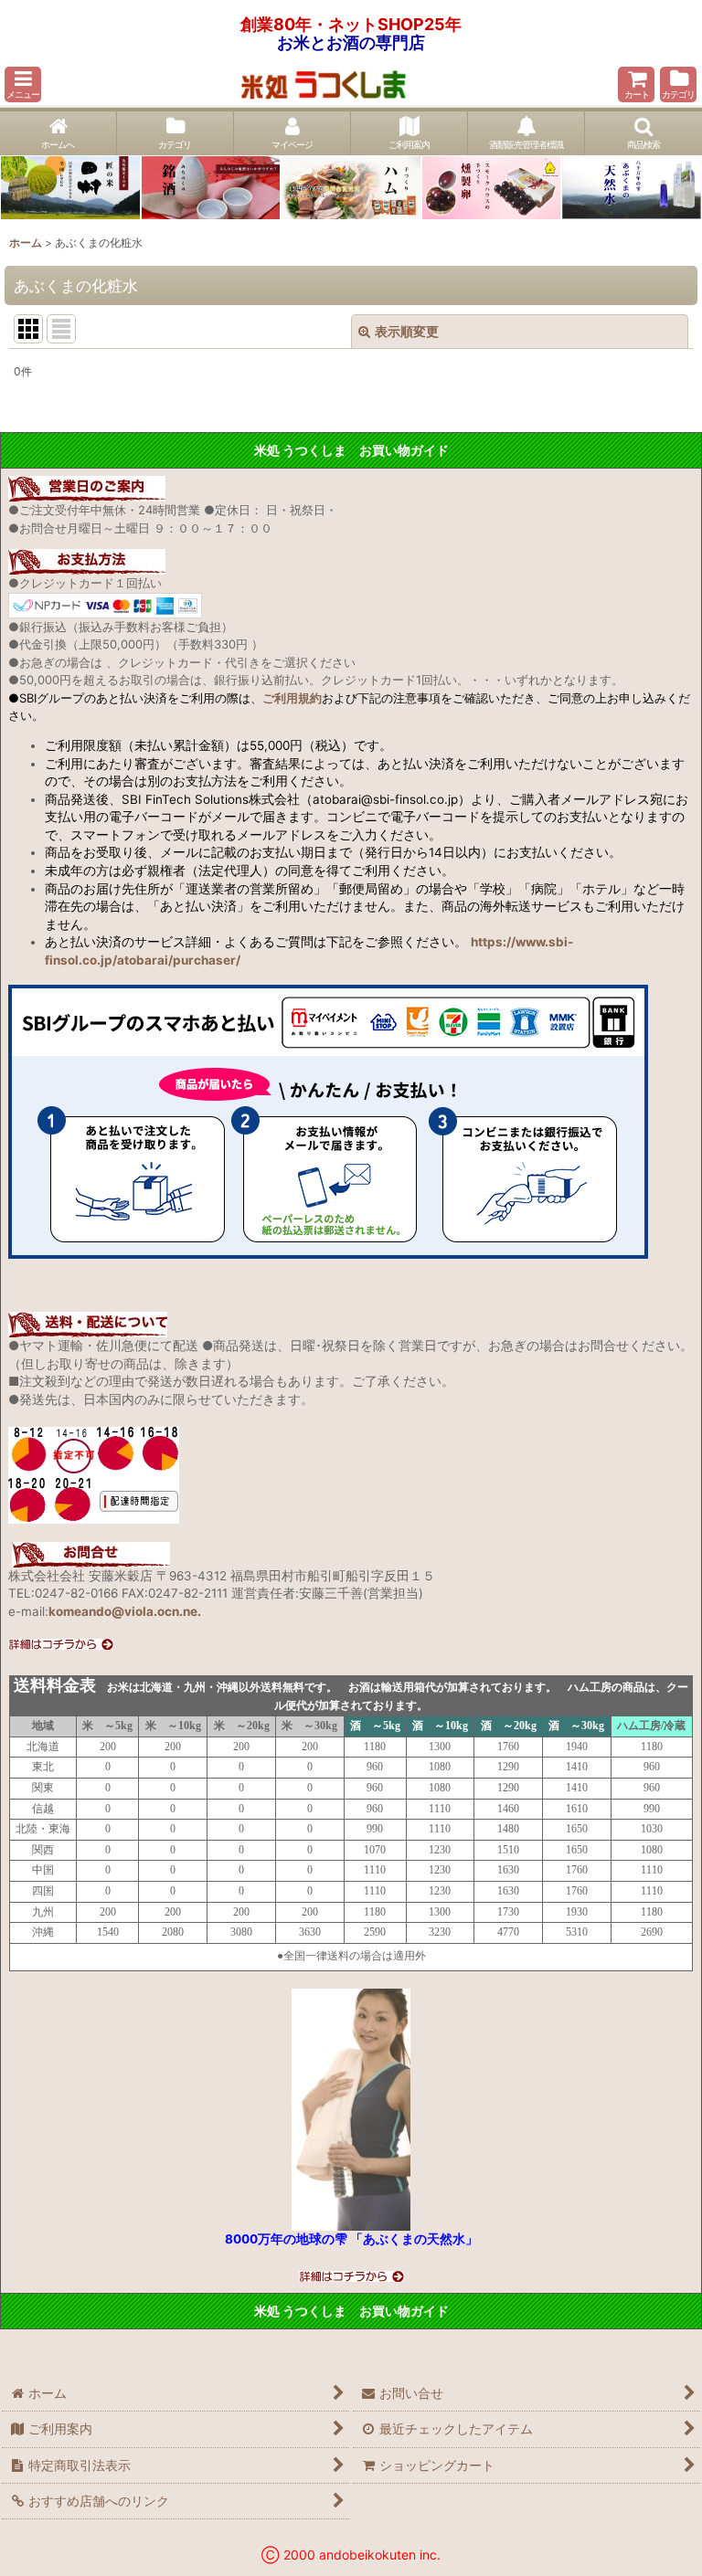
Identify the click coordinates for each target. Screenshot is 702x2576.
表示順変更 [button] (407, 331)
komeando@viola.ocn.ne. (125, 1611)
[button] (23, 84)
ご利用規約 (292, 698)
